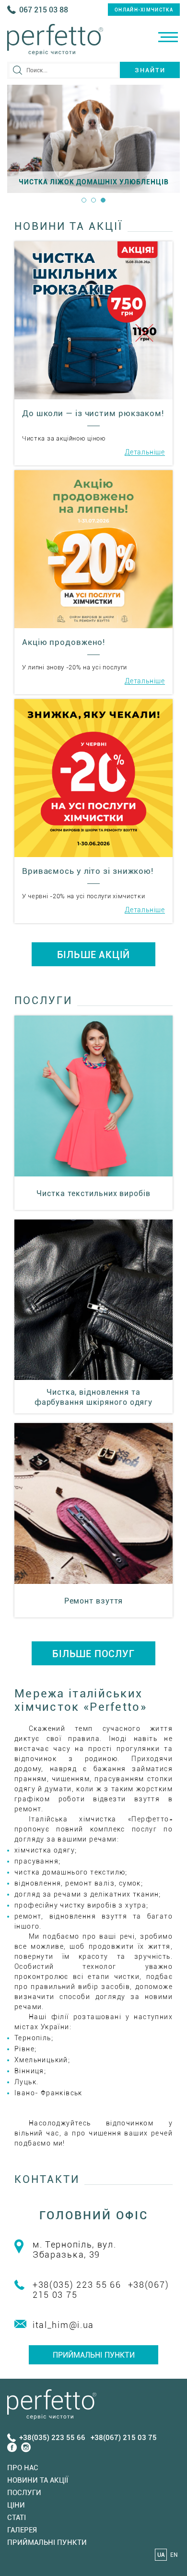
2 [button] (93, 200)
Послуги (24, 2493)
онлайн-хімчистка (144, 10)
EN (174, 2555)
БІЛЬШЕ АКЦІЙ (94, 955)
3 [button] (103, 200)
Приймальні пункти (94, 2355)
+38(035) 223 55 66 (77, 2285)
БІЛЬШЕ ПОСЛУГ (93, 1654)
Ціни (16, 2505)
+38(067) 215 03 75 (124, 2438)
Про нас (23, 2468)
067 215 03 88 (44, 10)
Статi (17, 2518)
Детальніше (145, 452)
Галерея (22, 2530)
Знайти (150, 70)
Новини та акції (38, 2480)
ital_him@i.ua (63, 2325)
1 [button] (84, 200)
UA (161, 2555)
